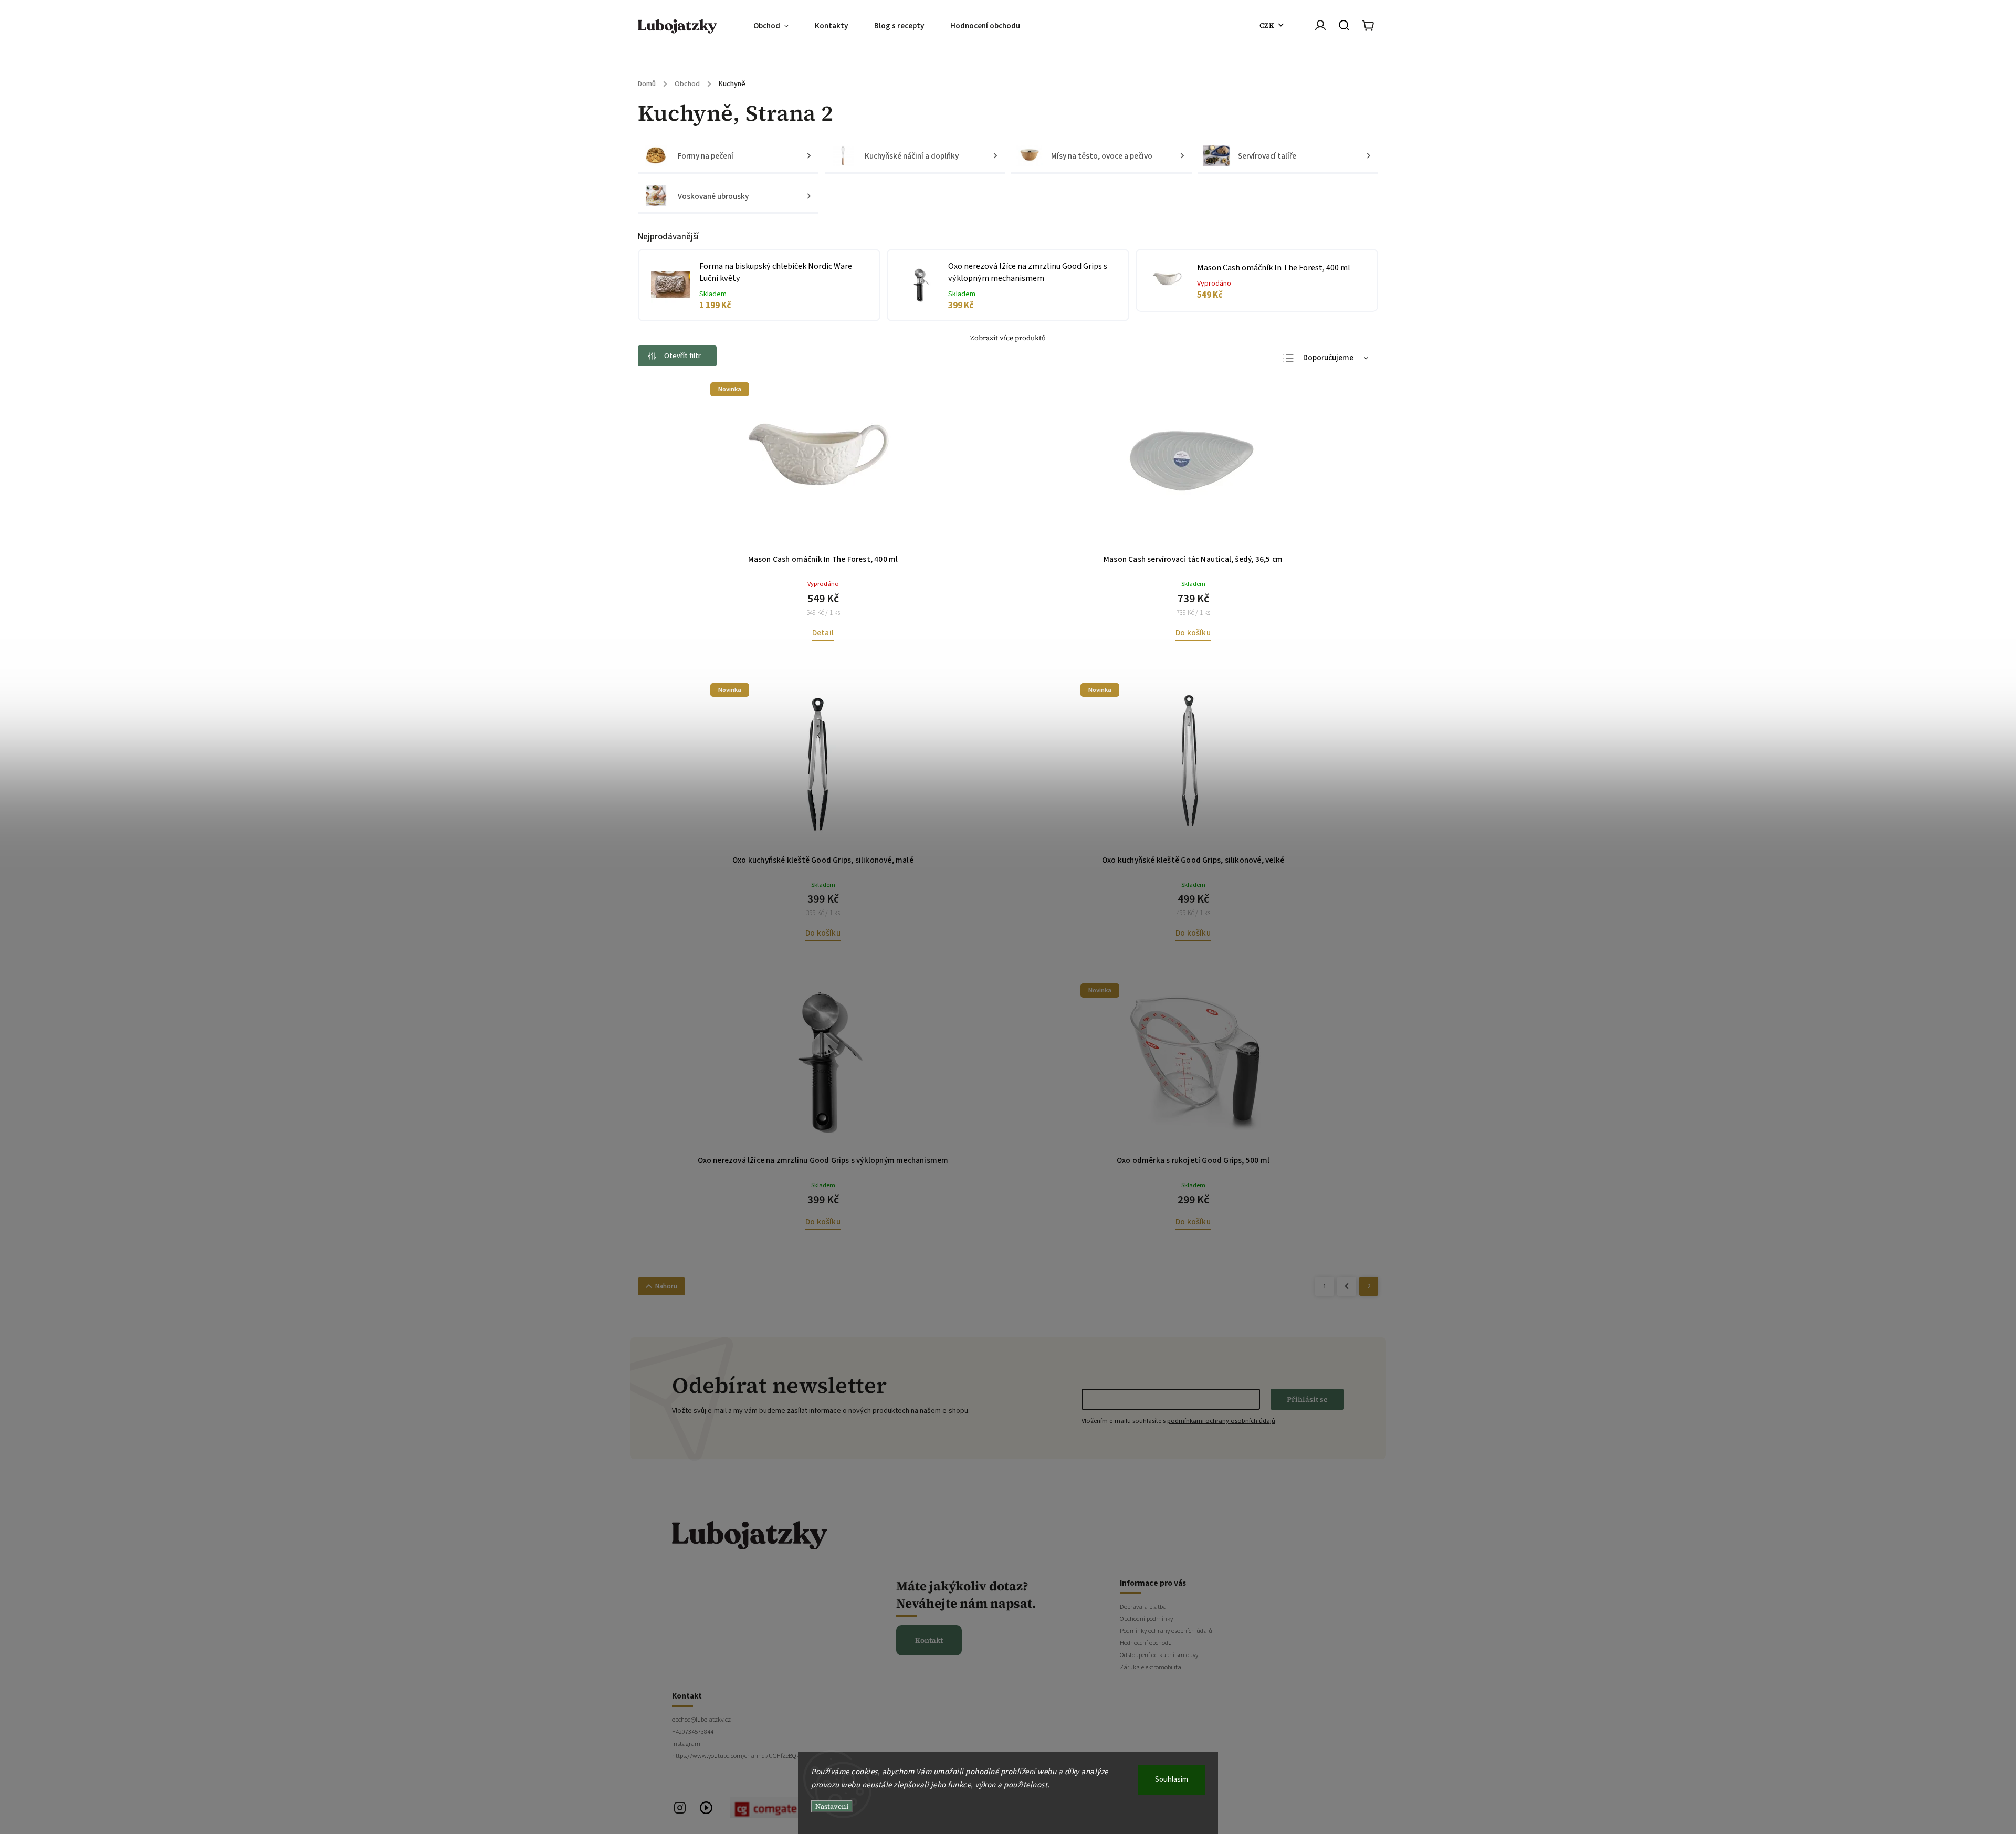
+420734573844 (693, 1732)
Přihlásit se (1307, 1399)
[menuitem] (778, 26)
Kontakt (929, 1640)
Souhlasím (1172, 1780)
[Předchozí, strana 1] (1347, 1286)
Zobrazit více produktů (1008, 338)
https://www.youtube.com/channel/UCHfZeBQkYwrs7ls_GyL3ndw (759, 1756)
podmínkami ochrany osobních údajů (1221, 1421)
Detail (823, 633)
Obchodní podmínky (1146, 1619)
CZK (1267, 25)
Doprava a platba (1143, 1607)
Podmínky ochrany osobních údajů (1166, 1631)
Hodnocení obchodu (1146, 1643)
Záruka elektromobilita (1151, 1667)
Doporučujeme (1328, 358)
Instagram (686, 1744)
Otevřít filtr (682, 356)
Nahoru (666, 1286)
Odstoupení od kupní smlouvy (1159, 1655)
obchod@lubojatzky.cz (701, 1720)
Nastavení (832, 1806)
